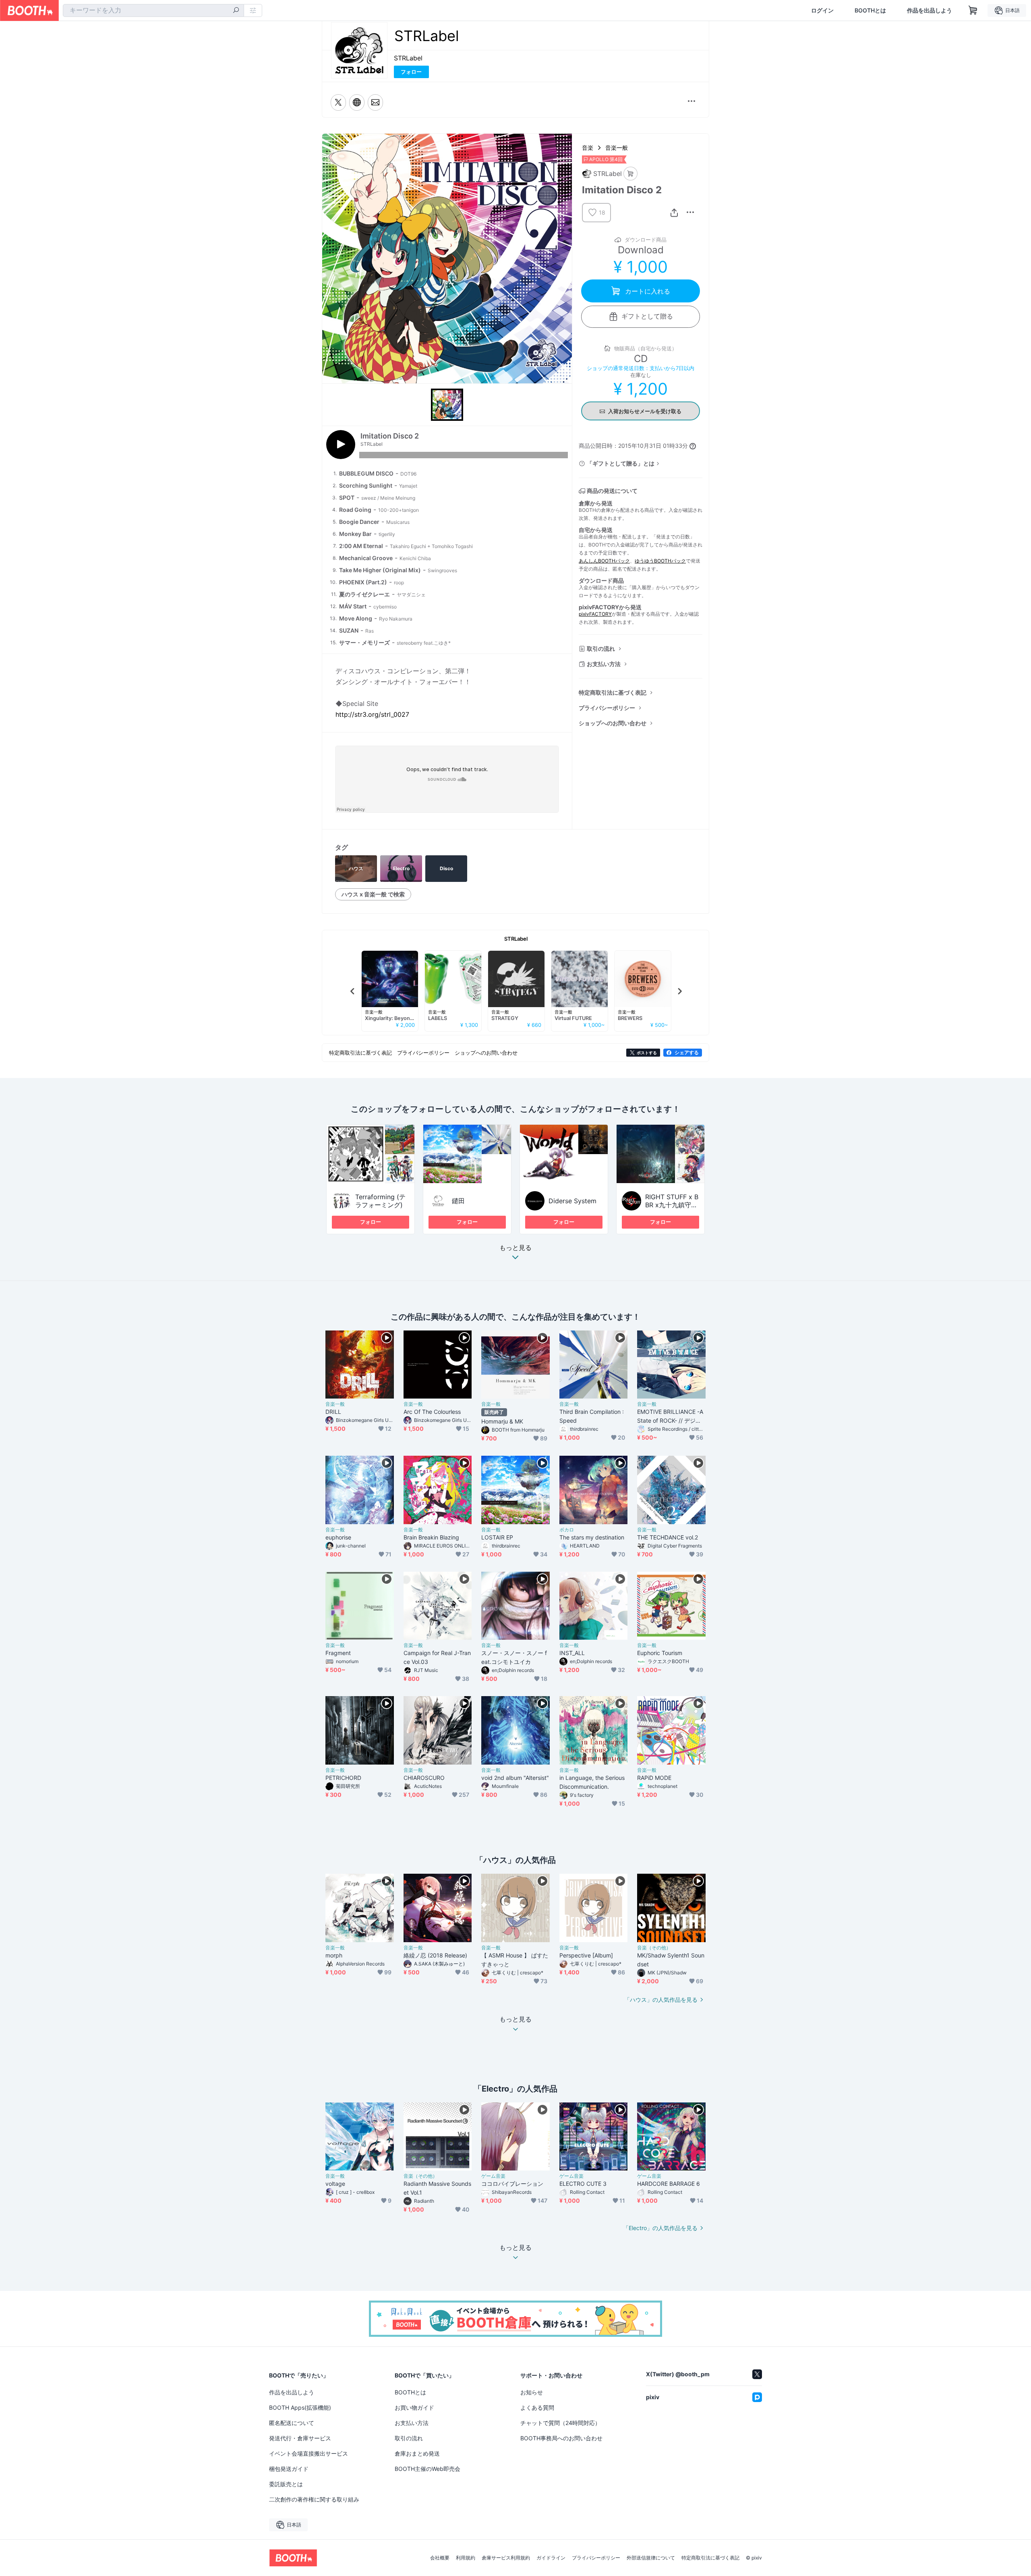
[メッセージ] (375, 102)
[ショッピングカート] (973, 10)
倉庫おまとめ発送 (417, 2453)
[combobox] (153, 10)
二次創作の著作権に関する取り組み (314, 2499)
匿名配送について (292, 2423)
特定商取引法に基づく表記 (613, 692)
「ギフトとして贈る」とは (621, 463)
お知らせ (532, 2392)
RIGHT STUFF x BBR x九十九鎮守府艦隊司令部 (672, 1205)
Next (679, 991)
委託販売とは (286, 2484)
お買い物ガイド (414, 2407)
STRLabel (408, 58)
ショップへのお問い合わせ (613, 723)
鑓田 (458, 1201)
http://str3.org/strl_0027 (372, 714)
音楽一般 (617, 148)
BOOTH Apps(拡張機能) (300, 2407)
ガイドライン (551, 2558)
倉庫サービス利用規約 (506, 2558)
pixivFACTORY (595, 614)
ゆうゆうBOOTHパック (660, 561)
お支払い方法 (604, 664)
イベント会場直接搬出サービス (308, 2453)
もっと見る (515, 1248)
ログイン (822, 10)
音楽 (588, 148)
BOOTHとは (870, 10)
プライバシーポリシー (607, 708)
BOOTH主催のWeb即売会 (428, 2469)
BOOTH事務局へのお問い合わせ (561, 2438)
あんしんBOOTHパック (604, 561)
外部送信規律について (651, 2558)
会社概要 (440, 2558)
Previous (353, 991)
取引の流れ (601, 649)
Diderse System (572, 1201)
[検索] (236, 11)
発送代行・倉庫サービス (300, 2438)
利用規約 (466, 2558)
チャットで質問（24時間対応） (560, 2423)
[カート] (630, 174)
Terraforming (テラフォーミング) (380, 1201)
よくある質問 (537, 2407)
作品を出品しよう (930, 10)
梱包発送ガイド (289, 2469)
